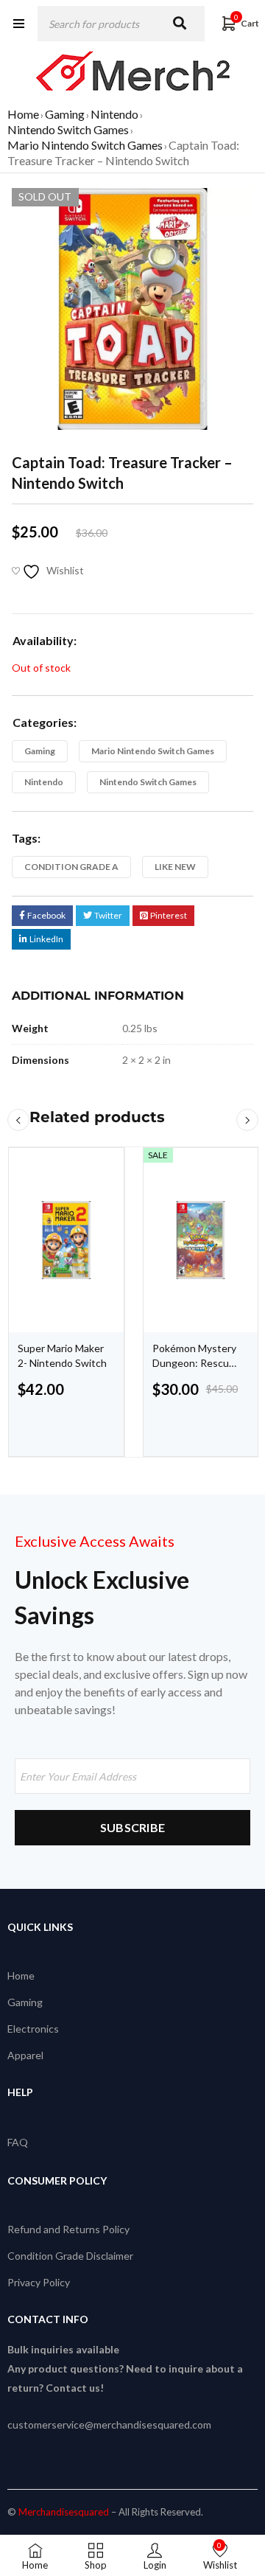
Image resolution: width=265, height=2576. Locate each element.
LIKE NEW (175, 867)
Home (23, 114)
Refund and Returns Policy (68, 2229)
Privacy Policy (39, 2282)
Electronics (33, 2029)
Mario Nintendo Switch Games (85, 145)
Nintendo (114, 114)
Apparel (25, 2055)
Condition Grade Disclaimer (70, 2256)
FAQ (18, 2142)
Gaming (65, 114)
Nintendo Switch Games (68, 129)
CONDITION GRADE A (71, 867)
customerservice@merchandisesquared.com (109, 2424)
